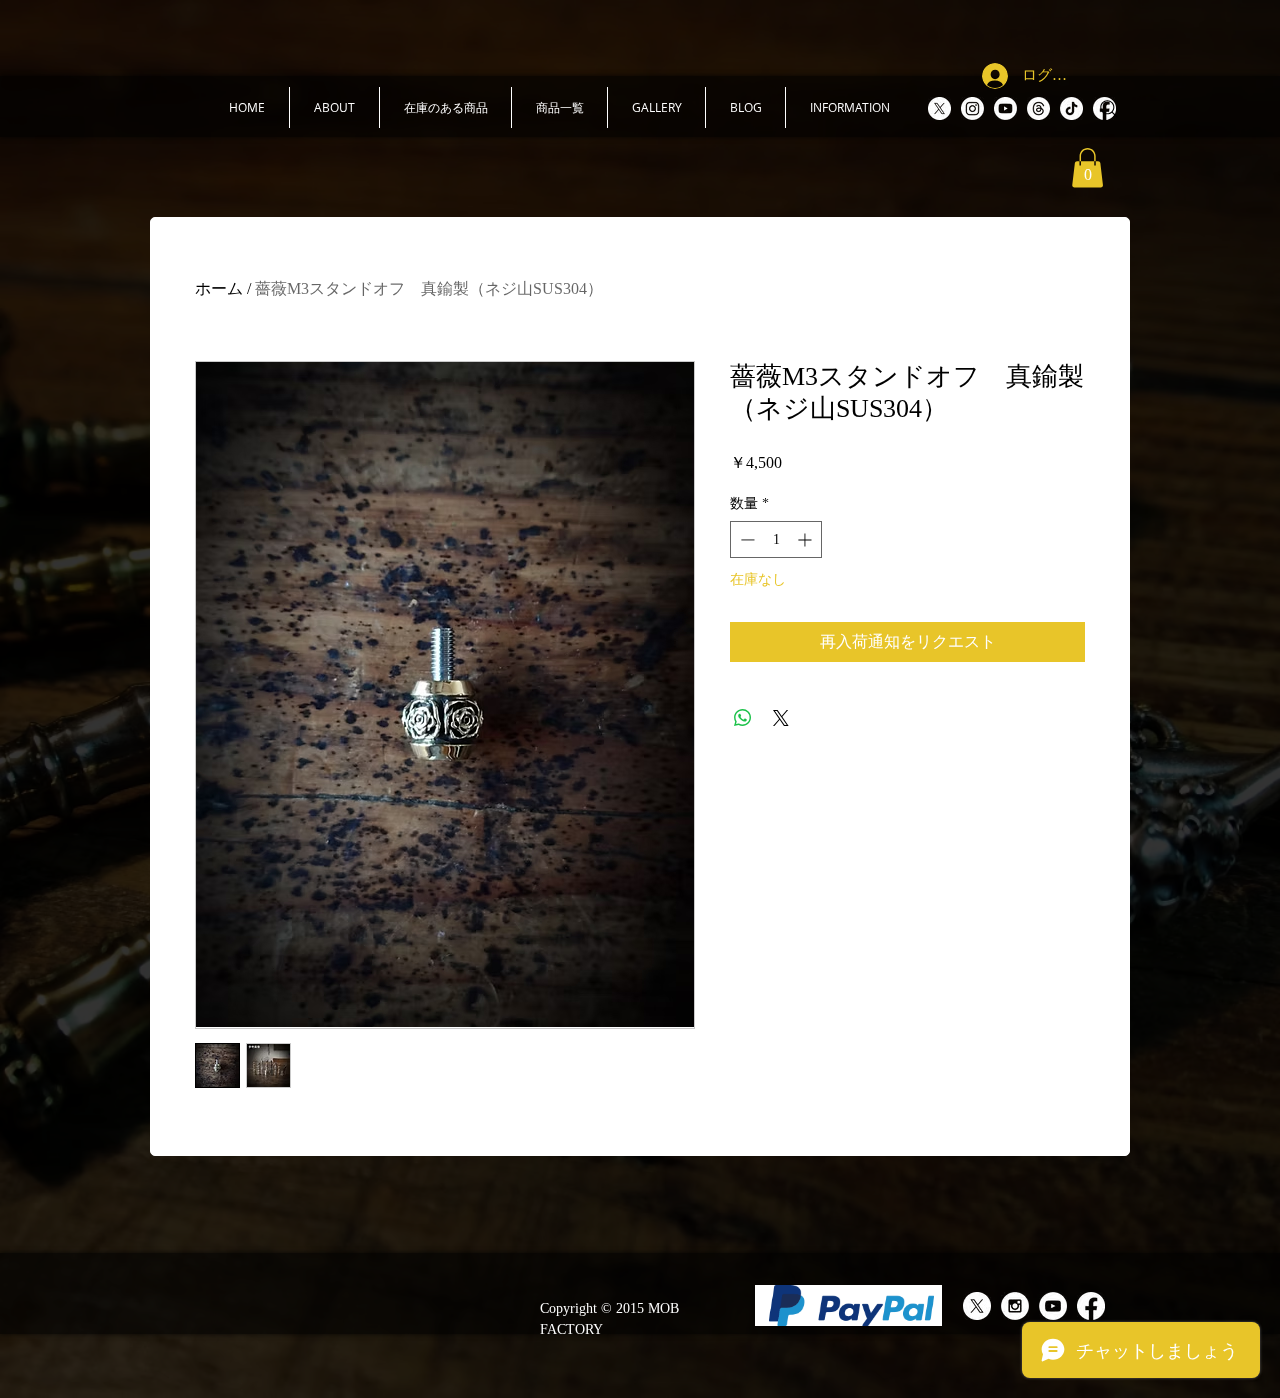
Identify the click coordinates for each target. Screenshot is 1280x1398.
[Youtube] (1005, 108)
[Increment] (806, 539)
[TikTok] (1071, 108)
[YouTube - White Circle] (1053, 1306)
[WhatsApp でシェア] (743, 718)
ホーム (219, 288)
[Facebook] (1091, 1306)
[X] (939, 108)
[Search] (1109, 109)
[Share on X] (781, 718)
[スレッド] (1038, 108)
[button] (334, 107)
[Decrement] (745, 539)
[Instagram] (972, 108)
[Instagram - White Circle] (1015, 1306)
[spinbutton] (776, 539)
